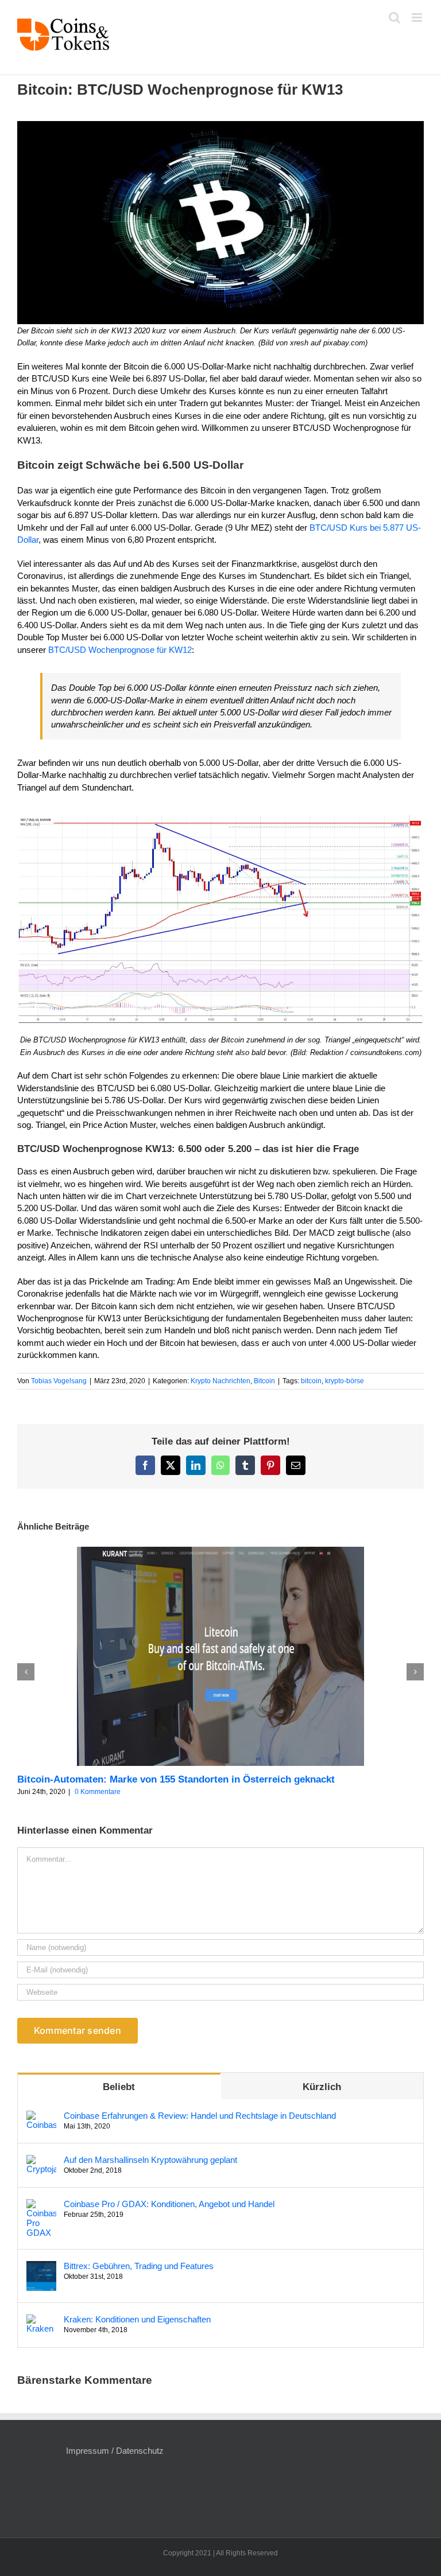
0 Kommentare (98, 1792)
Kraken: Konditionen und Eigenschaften (137, 2319)
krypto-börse (345, 1381)
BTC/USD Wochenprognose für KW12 (120, 650)
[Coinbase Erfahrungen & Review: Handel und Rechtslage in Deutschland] (41, 2117)
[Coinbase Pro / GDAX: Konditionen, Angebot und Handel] (41, 2205)
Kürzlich (322, 2087)
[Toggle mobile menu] (418, 17)
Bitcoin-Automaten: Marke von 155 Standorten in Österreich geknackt (176, 1779)
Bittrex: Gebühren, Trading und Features (139, 2266)
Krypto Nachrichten (220, 1381)
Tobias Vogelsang (59, 1381)
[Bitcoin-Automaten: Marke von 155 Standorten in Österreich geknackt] (220, 1552)
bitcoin (311, 1381)
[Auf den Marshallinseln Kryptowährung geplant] (41, 2161)
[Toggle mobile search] (394, 17)
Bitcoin (264, 1381)
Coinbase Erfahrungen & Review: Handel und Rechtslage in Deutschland (200, 2116)
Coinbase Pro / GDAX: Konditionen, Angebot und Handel (169, 2204)
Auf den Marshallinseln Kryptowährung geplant (150, 2160)
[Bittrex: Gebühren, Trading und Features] (41, 2267)
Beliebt (119, 2087)
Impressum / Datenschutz (115, 2451)
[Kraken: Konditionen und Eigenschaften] (41, 2320)
